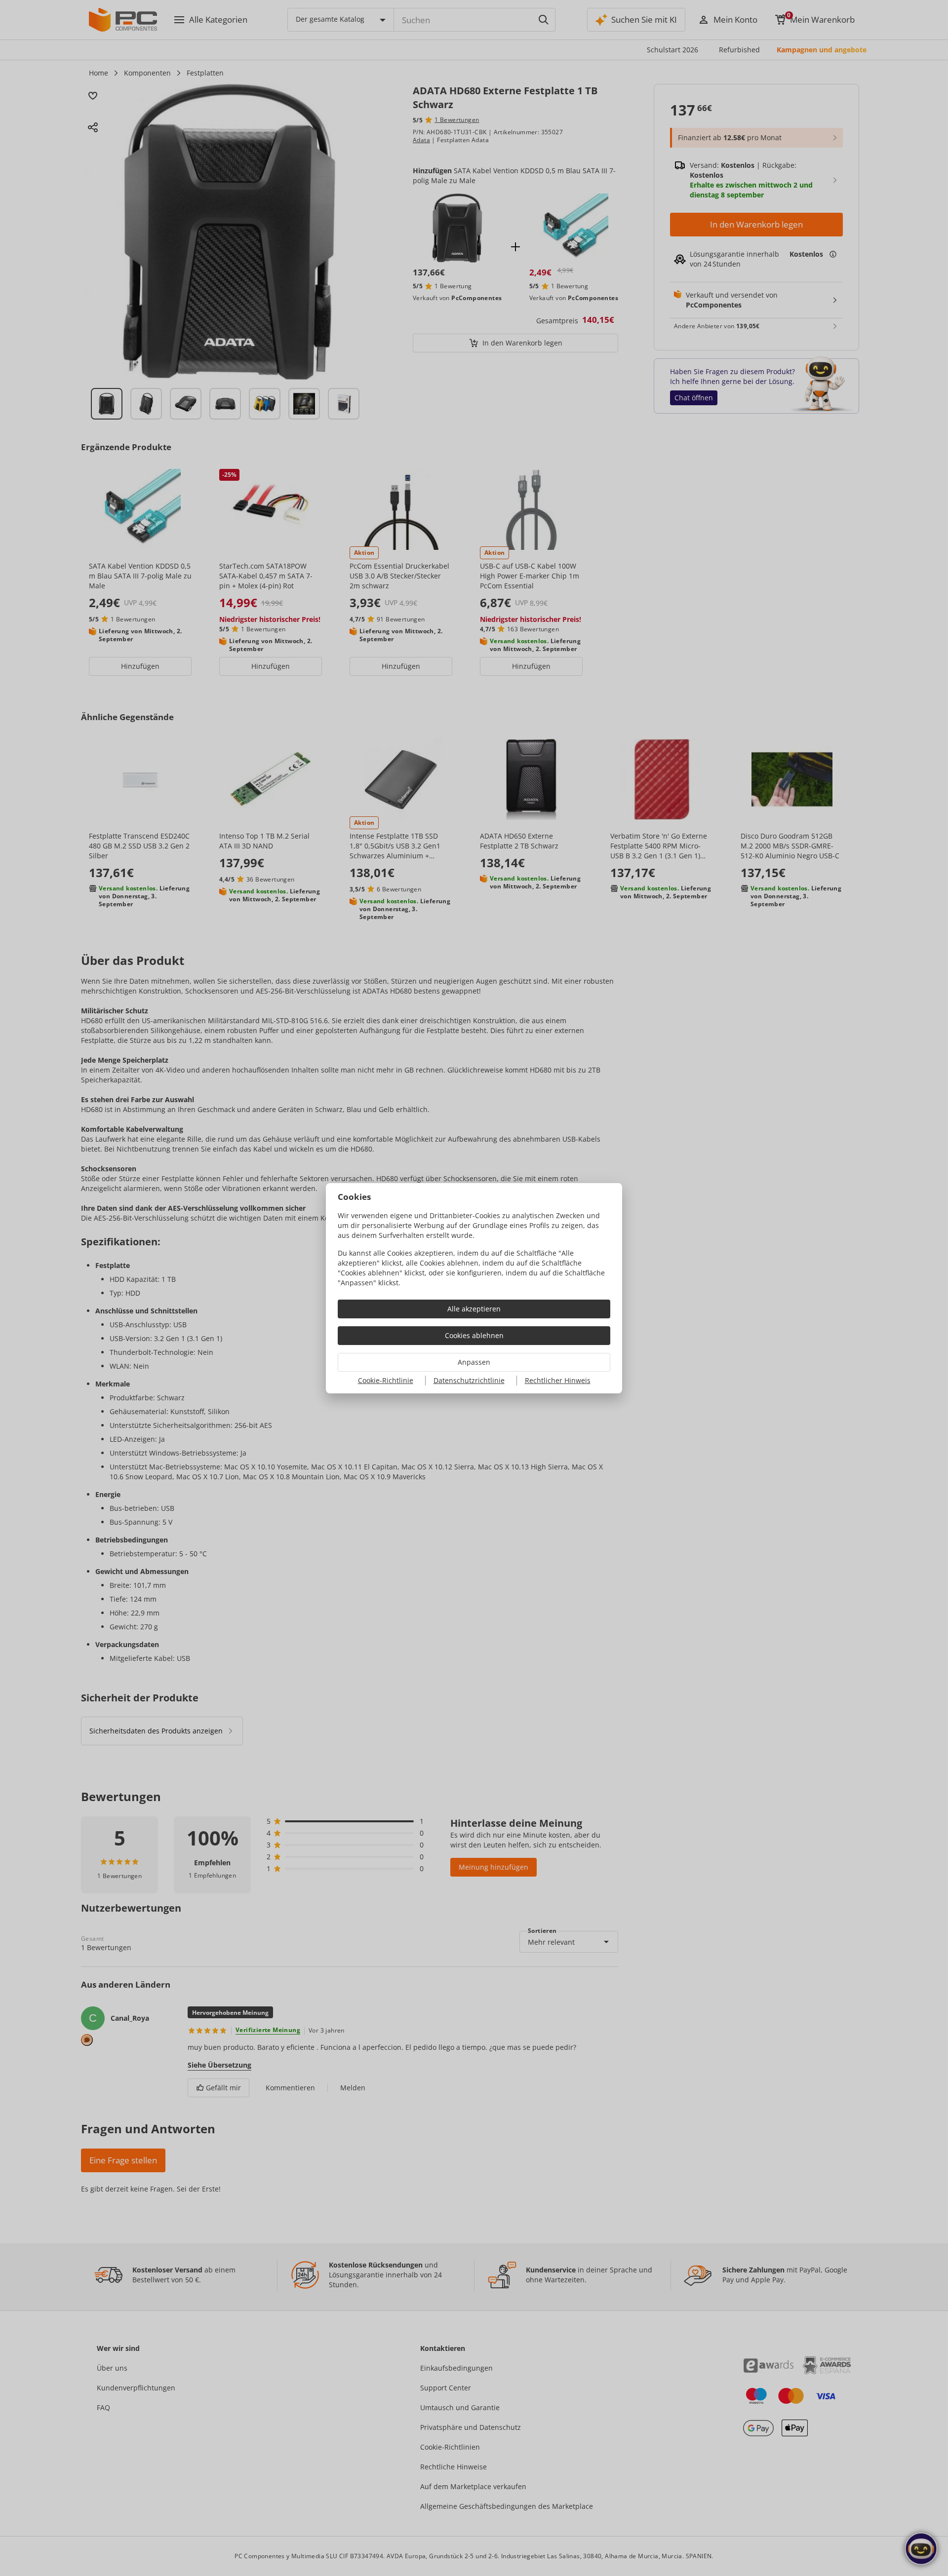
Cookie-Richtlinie (386, 1380)
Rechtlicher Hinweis (558, 1380)
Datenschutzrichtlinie (469, 1380)
